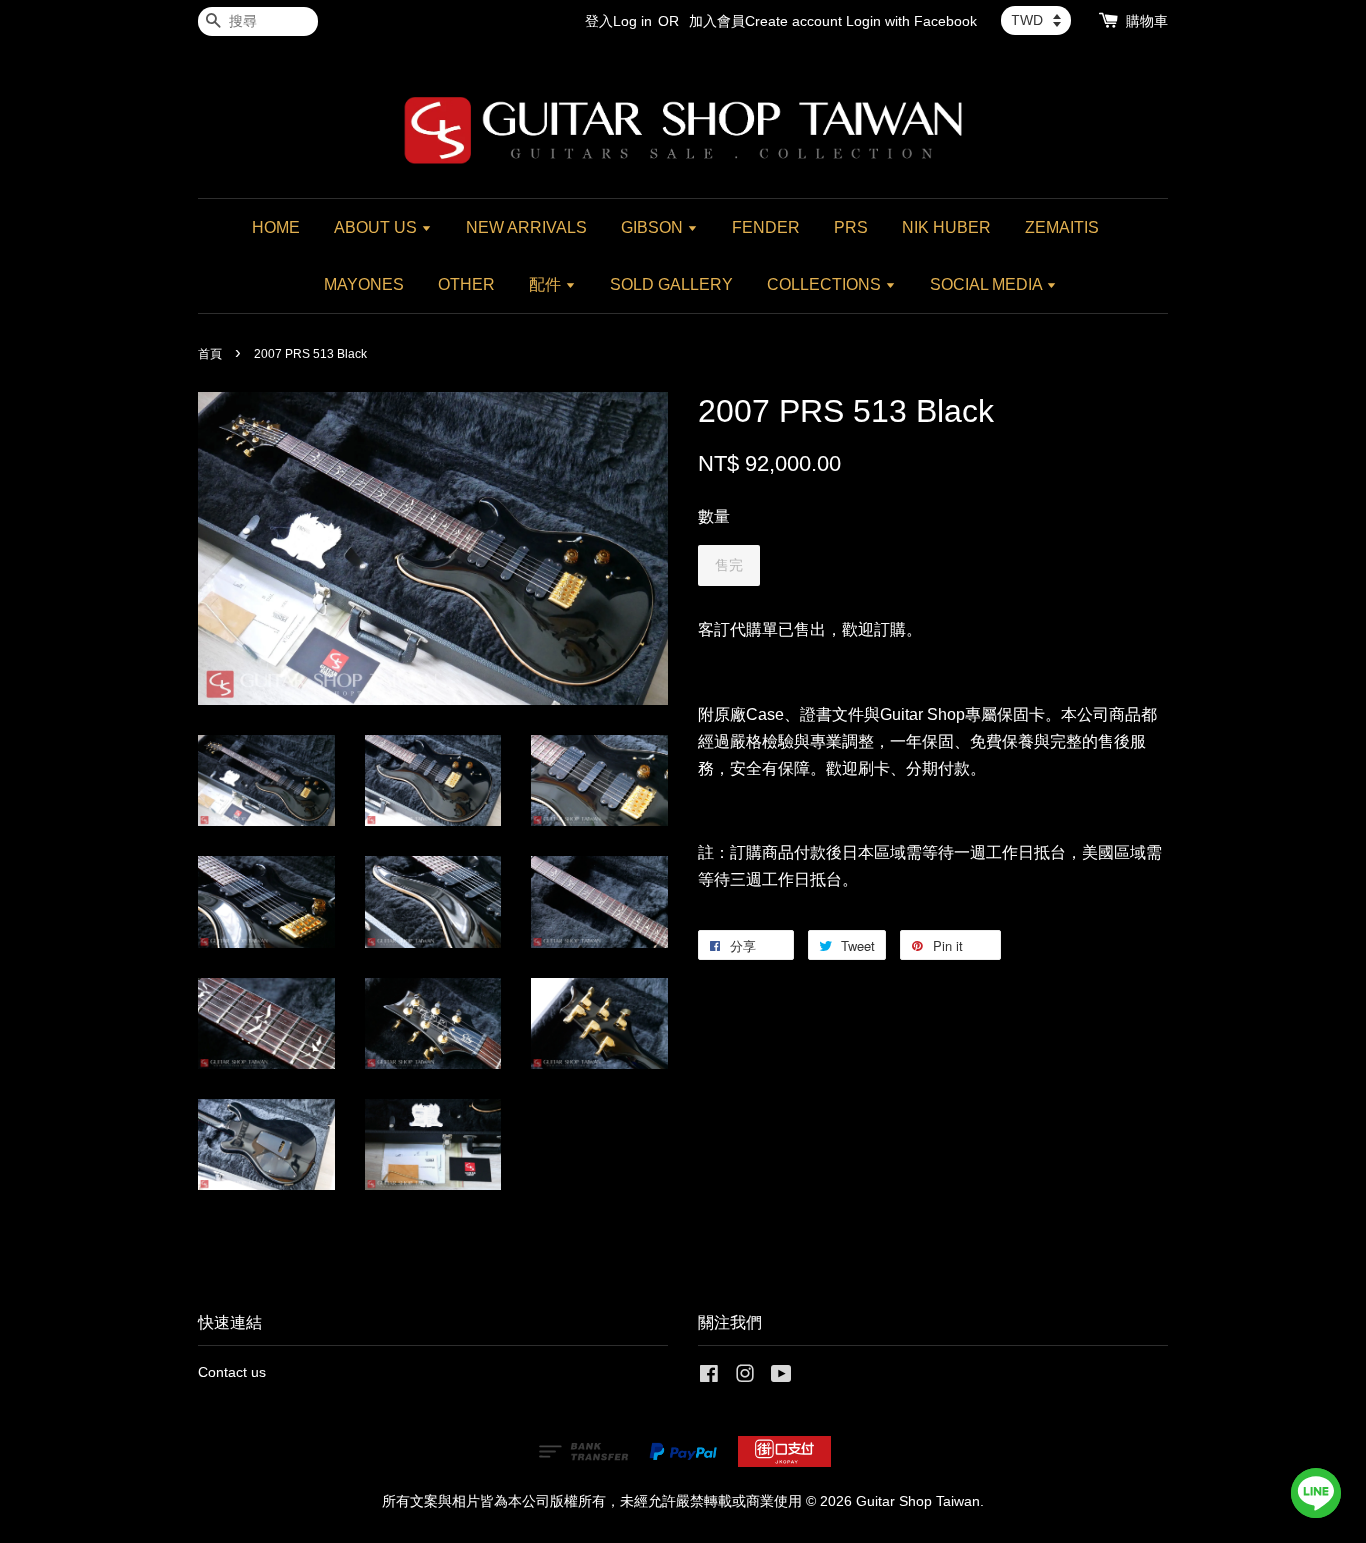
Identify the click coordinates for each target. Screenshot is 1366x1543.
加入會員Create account (765, 21)
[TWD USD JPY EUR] (1036, 20)
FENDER (766, 227)
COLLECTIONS (826, 284)
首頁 (210, 354)
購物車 (1147, 21)
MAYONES (364, 284)
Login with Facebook (911, 21)
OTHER (466, 284)
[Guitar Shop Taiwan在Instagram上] (745, 1377)
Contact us (232, 1372)
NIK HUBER (946, 227)
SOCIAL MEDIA (988, 284)
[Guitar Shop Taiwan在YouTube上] (781, 1377)
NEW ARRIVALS (526, 227)
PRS (851, 227)
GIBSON (654, 227)
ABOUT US (377, 227)
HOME (276, 227)
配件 (547, 284)
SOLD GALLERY (671, 284)
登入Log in (618, 21)
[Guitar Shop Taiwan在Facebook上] (709, 1377)
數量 (714, 516)
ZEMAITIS (1062, 227)
